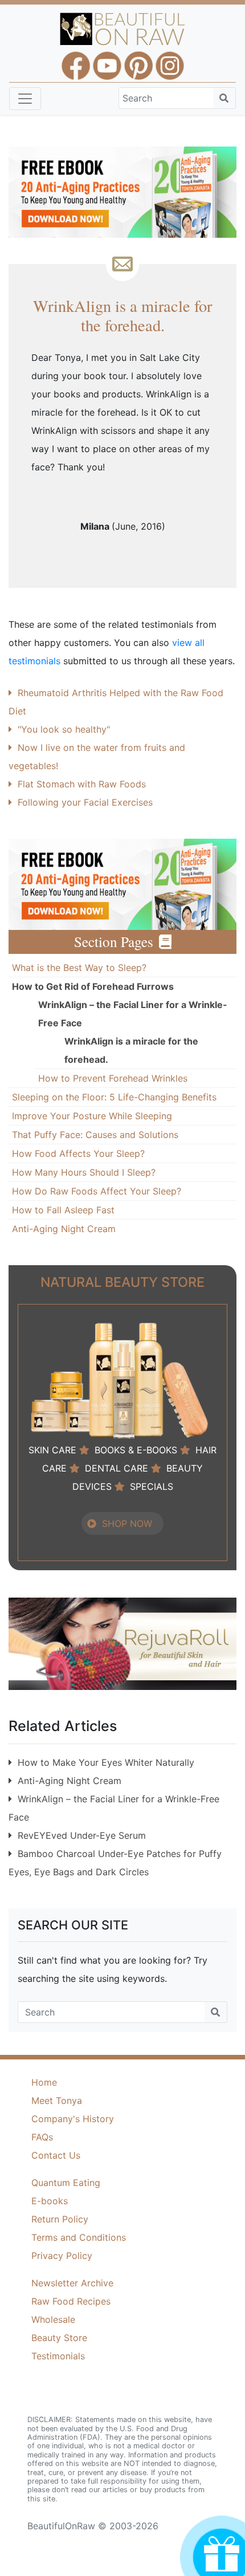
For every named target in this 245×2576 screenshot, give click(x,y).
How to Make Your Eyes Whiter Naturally (106, 1762)
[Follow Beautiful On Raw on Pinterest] (138, 60)
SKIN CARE (52, 1450)
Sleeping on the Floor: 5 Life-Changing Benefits (114, 1097)
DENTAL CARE (117, 1468)
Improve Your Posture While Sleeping (92, 1116)
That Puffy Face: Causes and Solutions (95, 1135)
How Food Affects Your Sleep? (78, 1153)
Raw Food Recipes (71, 2301)
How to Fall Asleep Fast (63, 1210)
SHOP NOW (127, 1523)
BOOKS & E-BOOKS (136, 1450)
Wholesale (53, 2319)
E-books (50, 2201)
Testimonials (58, 2356)
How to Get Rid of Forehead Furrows (93, 986)
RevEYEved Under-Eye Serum (82, 1835)
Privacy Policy (62, 2256)
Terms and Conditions (79, 2237)
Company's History (73, 2119)
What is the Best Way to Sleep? (79, 968)
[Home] (123, 29)
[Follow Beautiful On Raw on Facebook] (76, 60)
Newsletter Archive (72, 2283)
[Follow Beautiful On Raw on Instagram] (170, 60)
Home (44, 2082)
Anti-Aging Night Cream (64, 1229)
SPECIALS (152, 1486)
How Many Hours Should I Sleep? (84, 1172)
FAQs (42, 2137)
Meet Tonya (57, 2100)
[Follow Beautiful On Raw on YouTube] (107, 60)
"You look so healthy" (64, 729)
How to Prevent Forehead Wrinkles (113, 1078)
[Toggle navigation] (25, 99)
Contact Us (56, 2155)
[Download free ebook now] (122, 191)
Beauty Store (59, 2338)
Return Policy (60, 2219)
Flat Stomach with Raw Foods (82, 784)
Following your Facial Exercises (85, 802)
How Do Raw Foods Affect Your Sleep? (97, 1191)
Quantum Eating (66, 2183)
